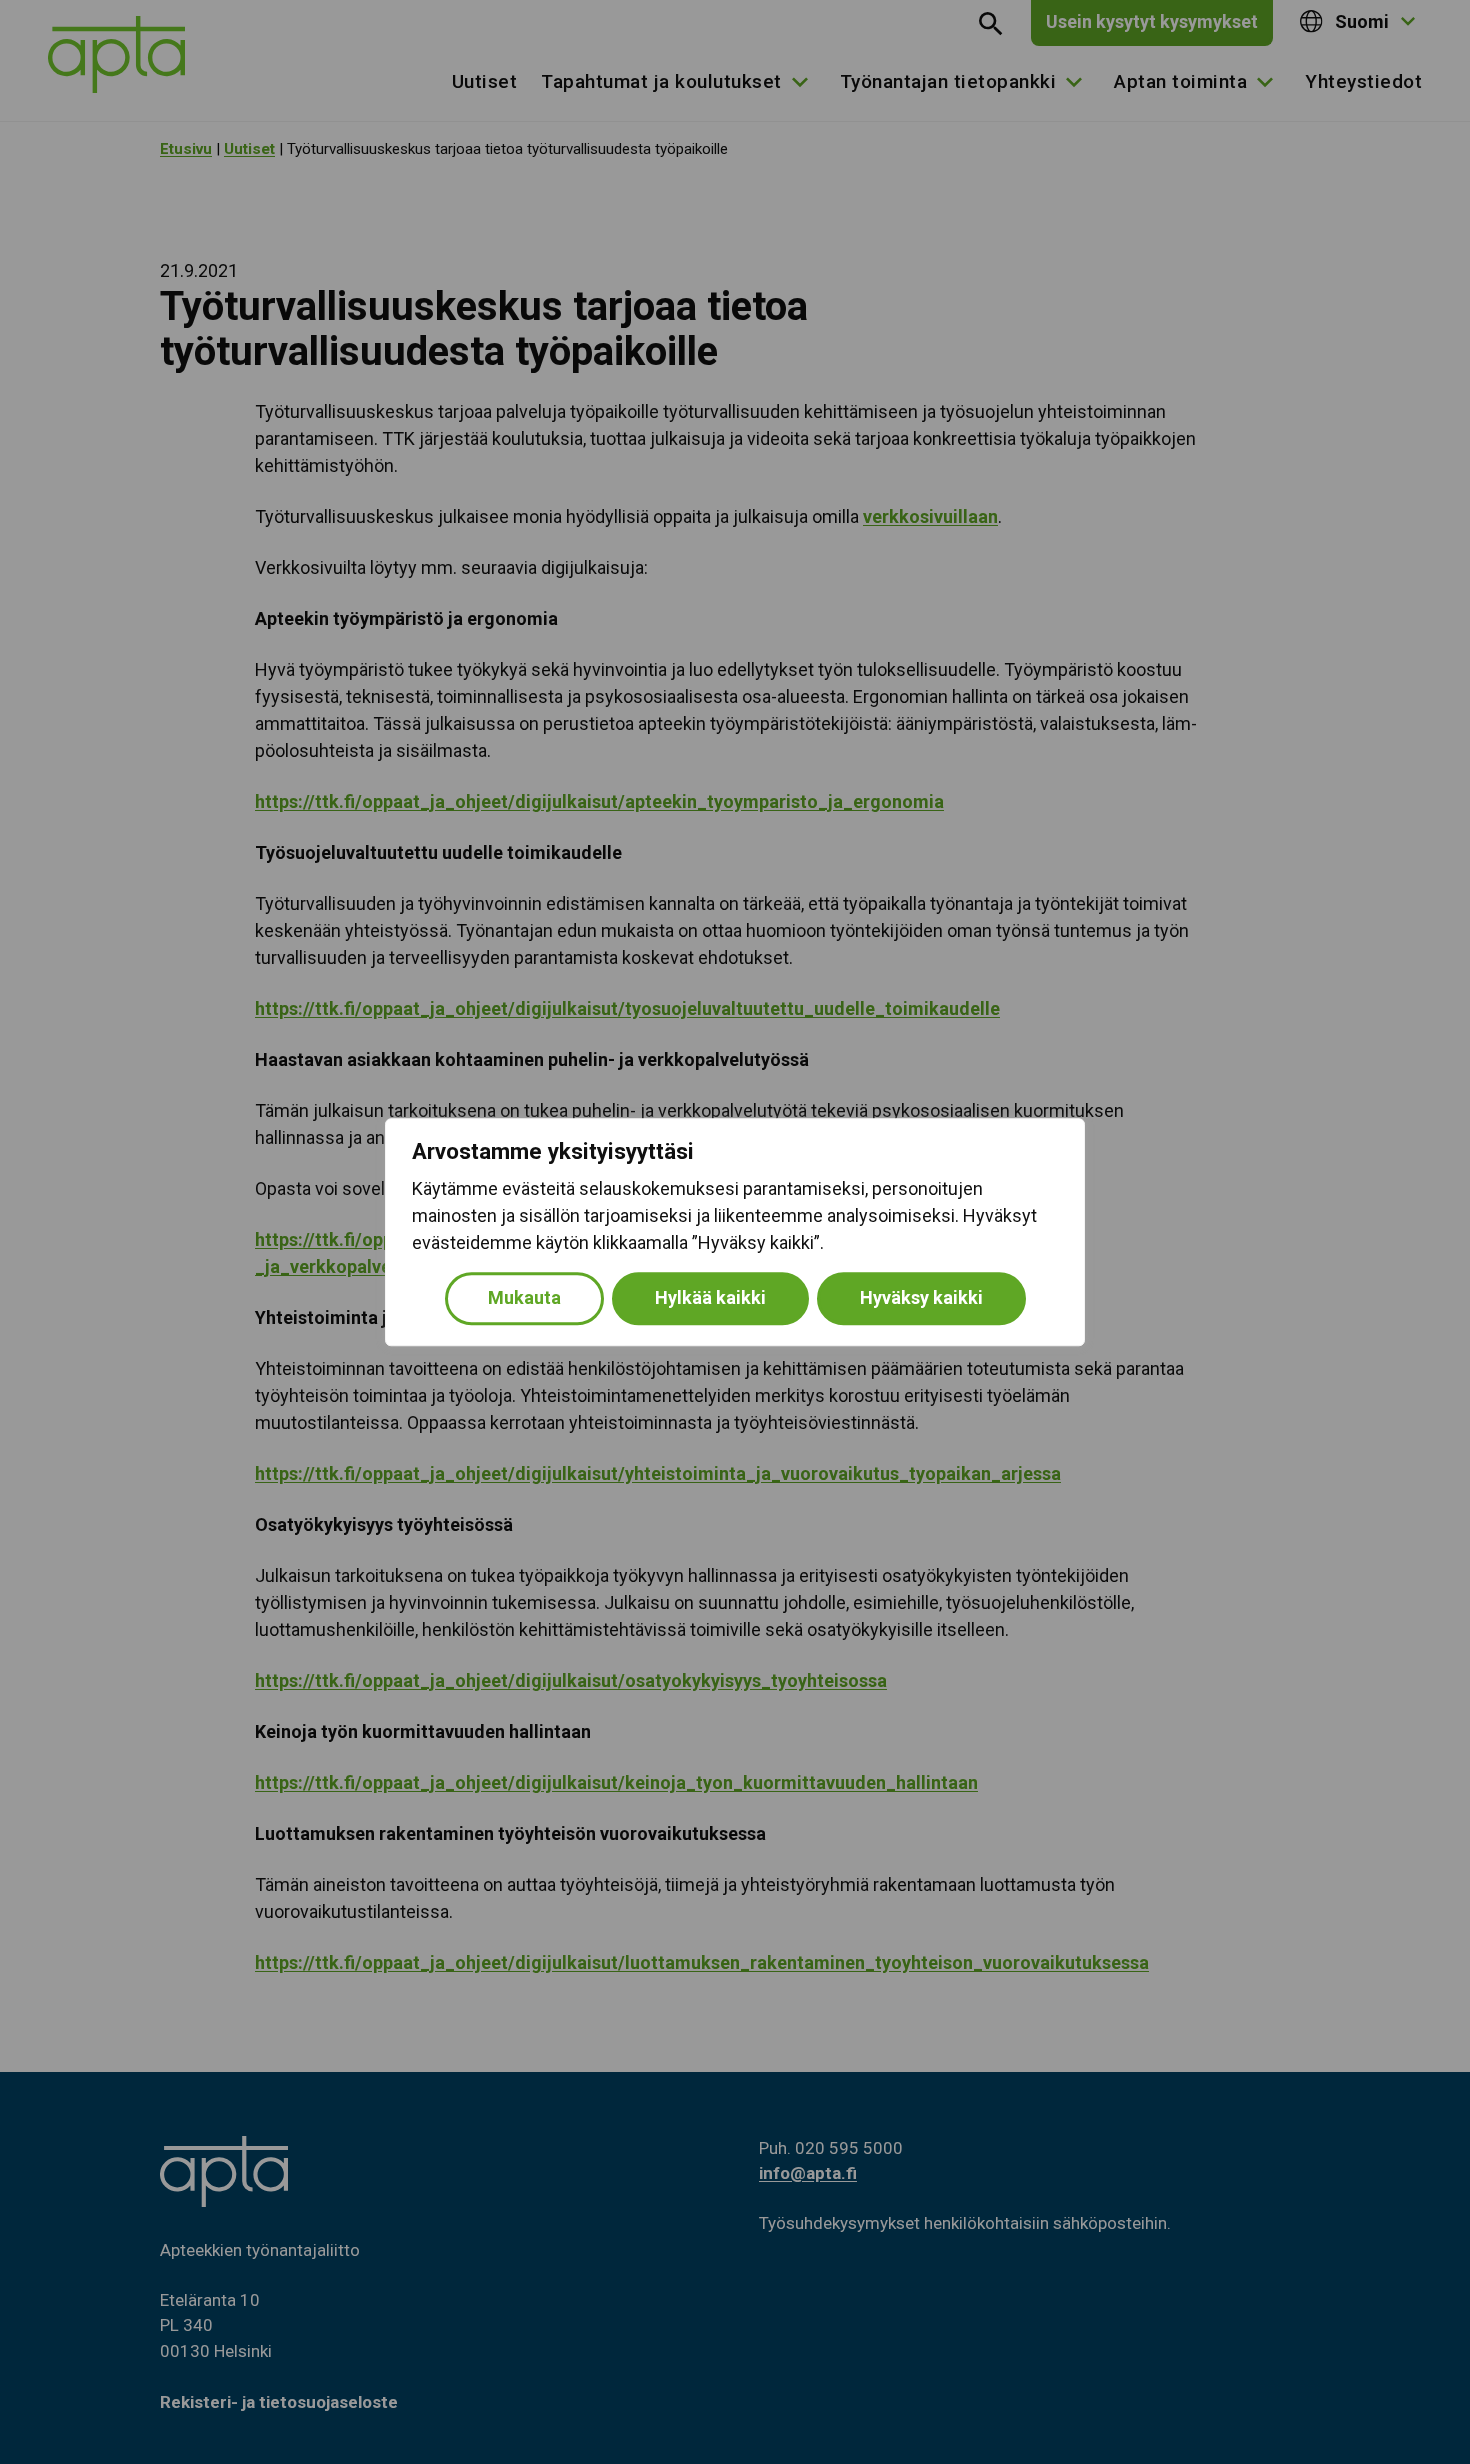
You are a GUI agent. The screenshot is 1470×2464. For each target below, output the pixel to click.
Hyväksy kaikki (921, 1297)
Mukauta (524, 1297)
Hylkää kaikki (710, 1297)
